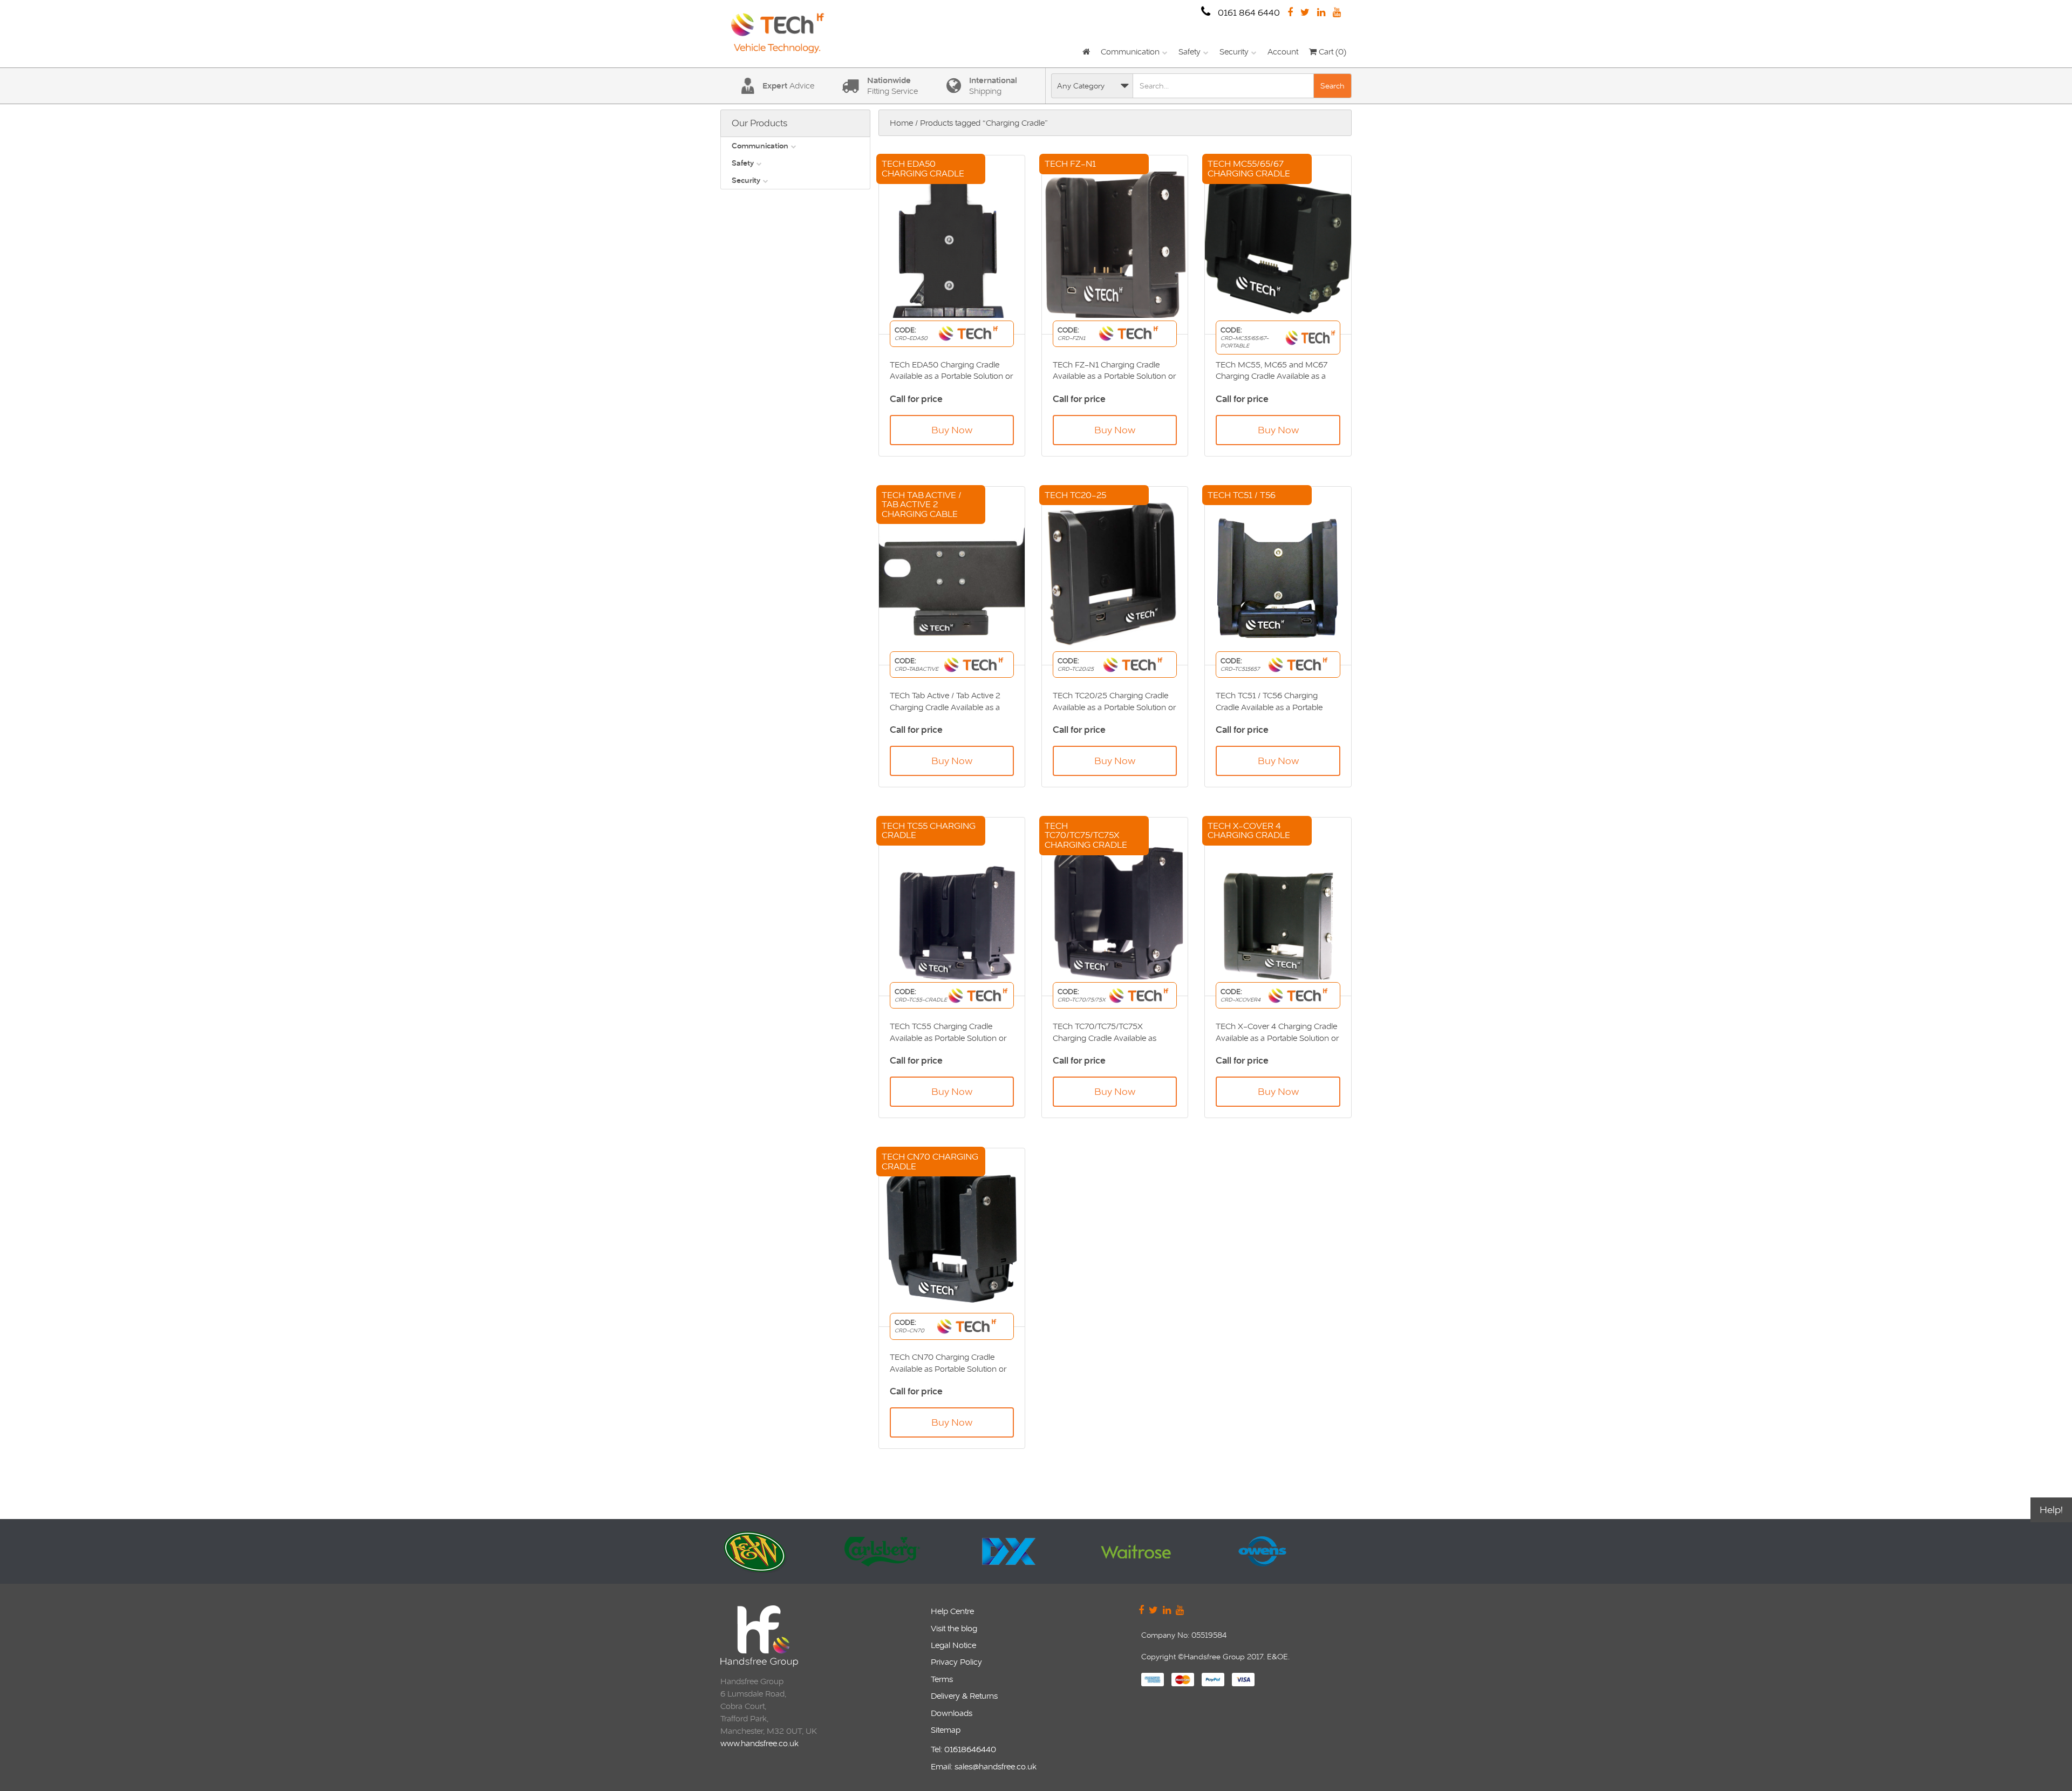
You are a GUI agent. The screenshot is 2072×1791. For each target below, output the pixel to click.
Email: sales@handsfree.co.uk (984, 1766)
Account (1283, 52)
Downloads (952, 1713)
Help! (2051, 1510)
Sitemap (946, 1730)
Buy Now (952, 430)
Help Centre (952, 1611)
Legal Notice (953, 1645)
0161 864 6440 (1248, 13)
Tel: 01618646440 (963, 1749)
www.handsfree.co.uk (759, 1743)
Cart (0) (1331, 52)
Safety (1190, 52)
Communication (1130, 52)
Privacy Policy (956, 1662)
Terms (942, 1679)
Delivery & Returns (964, 1696)
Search (1333, 86)
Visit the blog (954, 1628)
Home (901, 123)
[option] (781, 1551)
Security (1234, 52)
